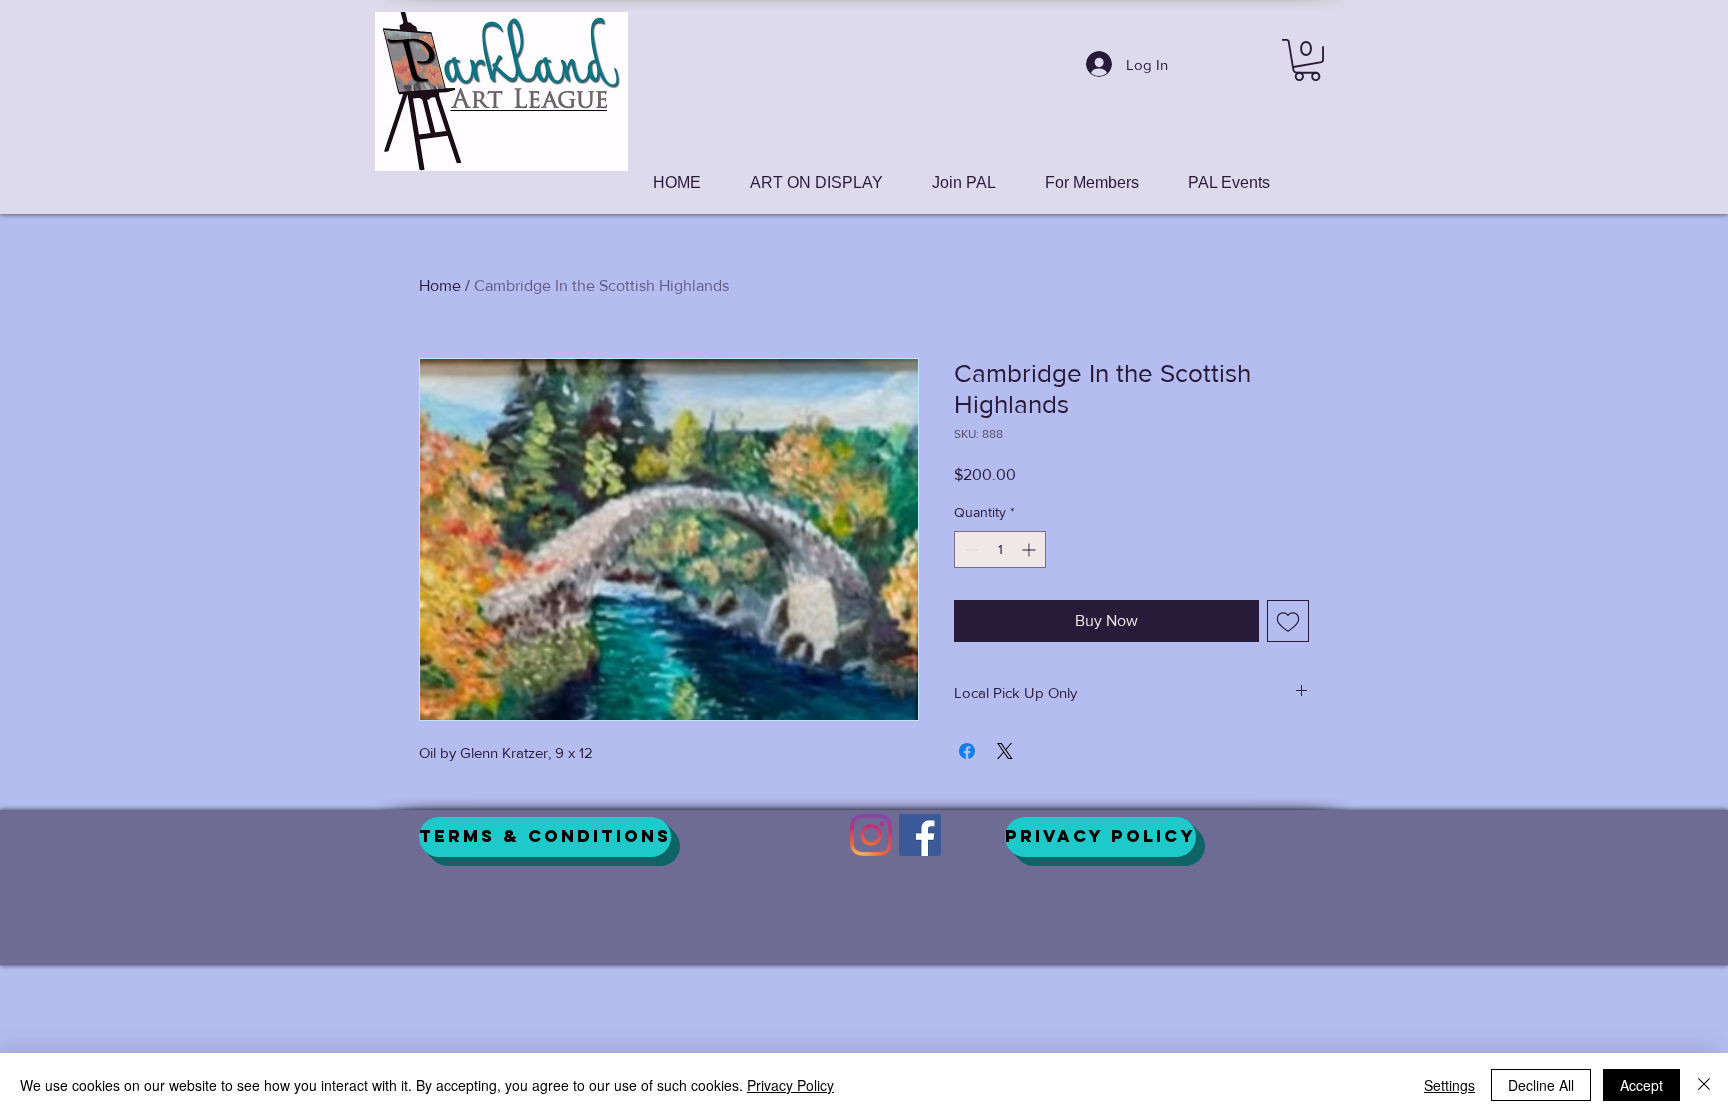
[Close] (1704, 1085)
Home (440, 285)
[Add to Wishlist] (1288, 621)
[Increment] (1030, 549)
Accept (1641, 1085)
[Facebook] (920, 835)
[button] (1307, 60)
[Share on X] (1005, 751)
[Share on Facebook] (967, 751)
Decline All (1541, 1085)
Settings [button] (1449, 1085)
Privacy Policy (790, 1085)
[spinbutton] (1000, 549)
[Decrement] (969, 549)
